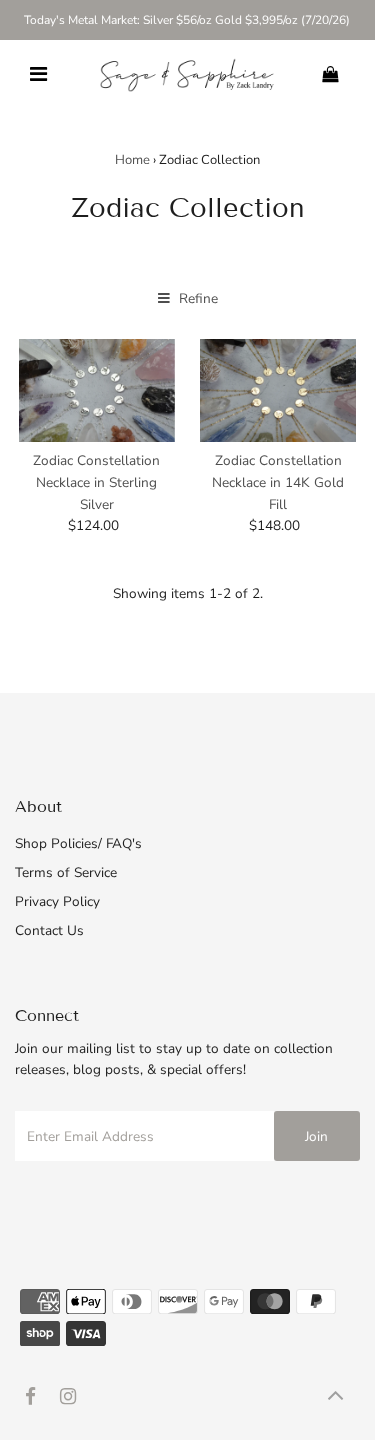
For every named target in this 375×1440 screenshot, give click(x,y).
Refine (196, 298)
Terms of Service (66, 872)
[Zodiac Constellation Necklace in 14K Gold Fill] (278, 391)
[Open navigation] (37, 75)
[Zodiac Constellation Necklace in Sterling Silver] (97, 391)
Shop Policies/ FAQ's (78, 843)
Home (132, 160)
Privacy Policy (57, 901)
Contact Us (49, 930)
